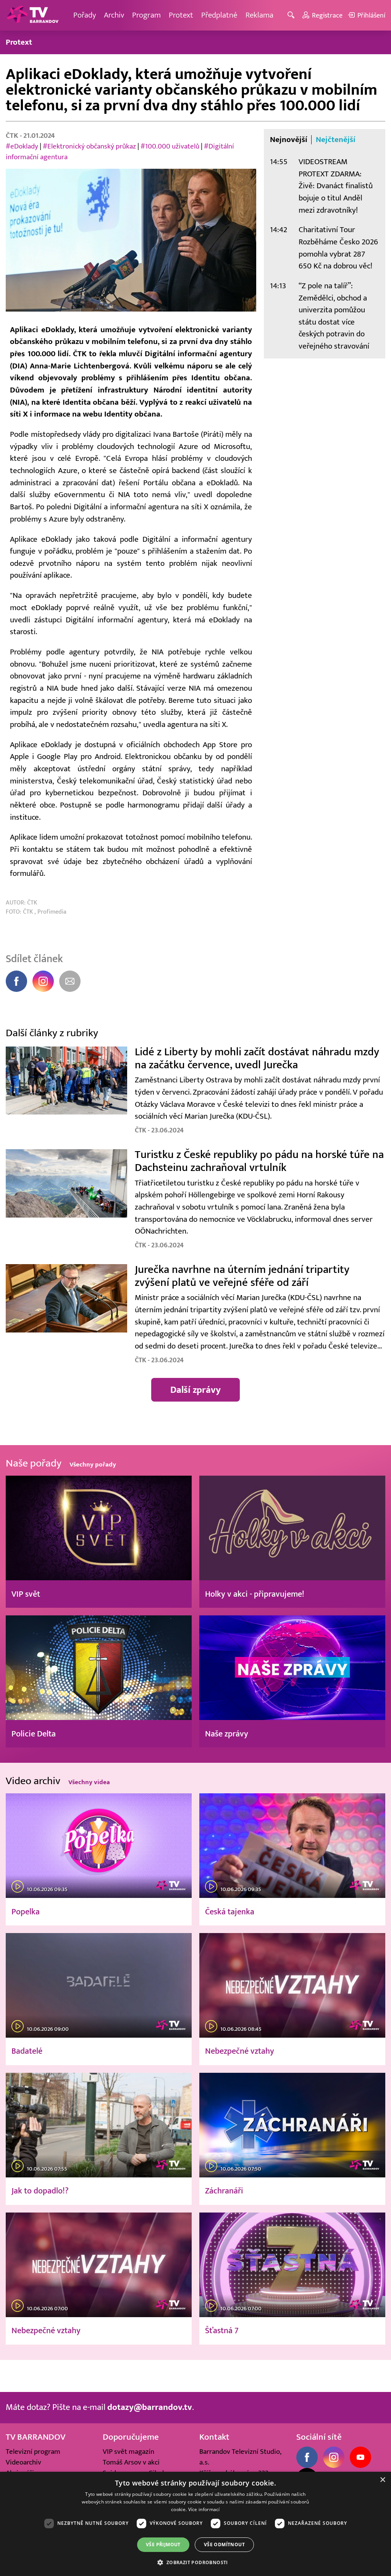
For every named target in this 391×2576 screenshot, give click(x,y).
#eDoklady (22, 146)
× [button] (382, 2480)
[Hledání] (292, 15)
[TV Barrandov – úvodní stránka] (32, 15)
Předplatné (219, 15)
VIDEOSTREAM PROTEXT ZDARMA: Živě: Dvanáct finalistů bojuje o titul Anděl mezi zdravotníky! (336, 186)
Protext (181, 15)
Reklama (259, 15)
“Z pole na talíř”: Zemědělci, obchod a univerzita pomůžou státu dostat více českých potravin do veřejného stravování (334, 316)
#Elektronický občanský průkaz (90, 146)
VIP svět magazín (128, 2452)
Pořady (85, 15)
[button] (195, 2562)
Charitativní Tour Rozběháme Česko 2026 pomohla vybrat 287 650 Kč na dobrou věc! (338, 248)
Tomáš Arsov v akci (131, 2462)
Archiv (114, 15)
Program (146, 15)
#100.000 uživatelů (171, 146)
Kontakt (214, 2437)
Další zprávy (195, 1390)
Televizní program (33, 2452)
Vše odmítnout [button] (224, 2545)
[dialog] (195, 2524)
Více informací (204, 2509)
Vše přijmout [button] (163, 2545)
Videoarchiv (23, 2462)
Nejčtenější (336, 140)
